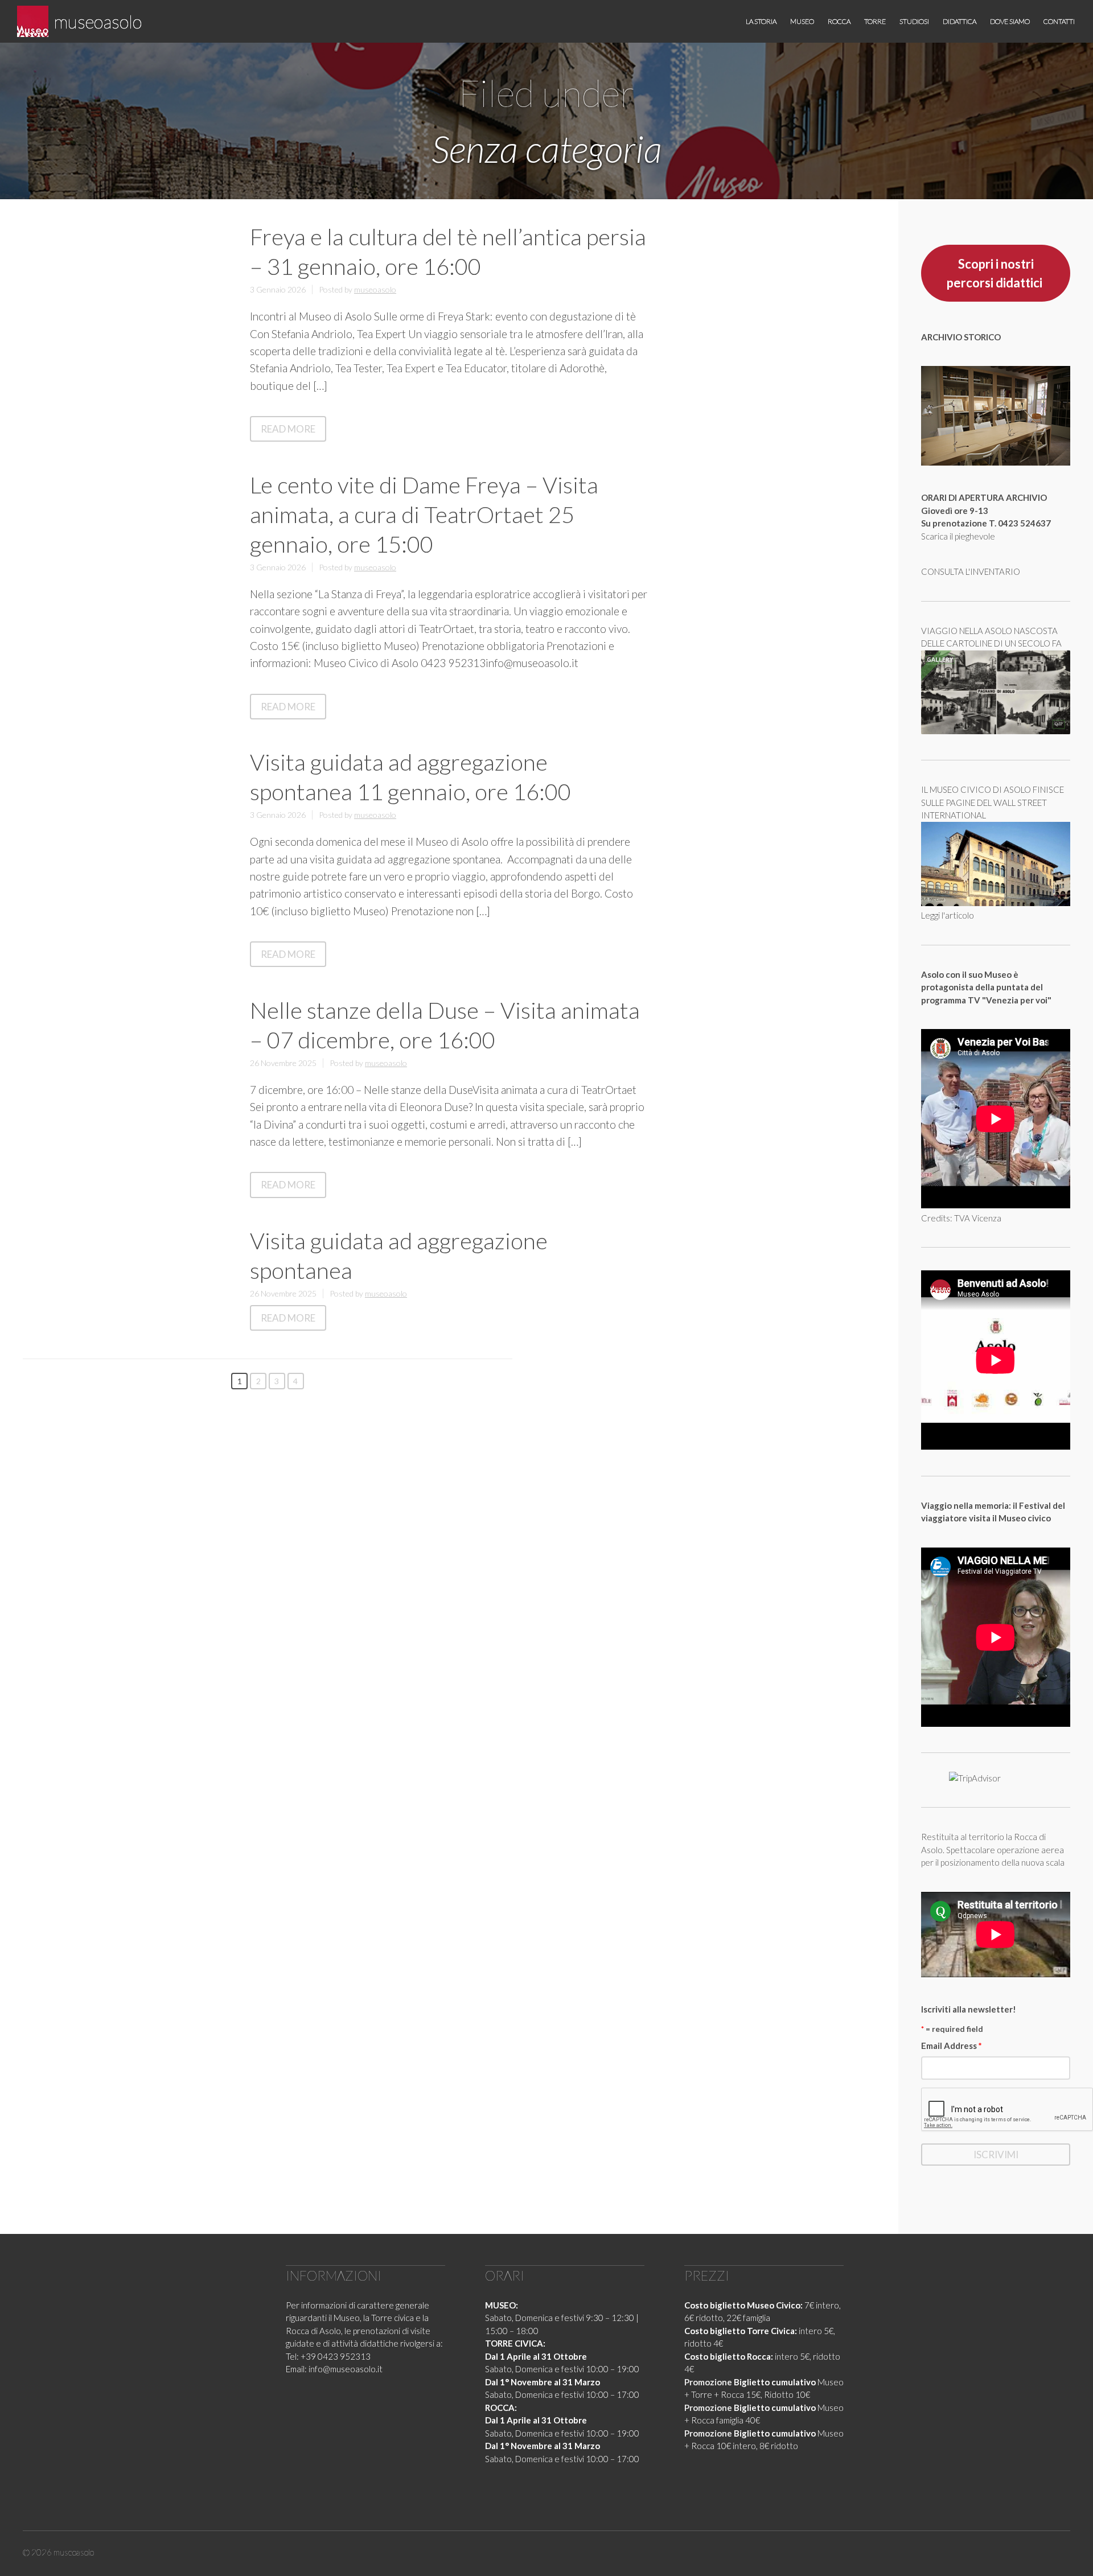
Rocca (839, 21)
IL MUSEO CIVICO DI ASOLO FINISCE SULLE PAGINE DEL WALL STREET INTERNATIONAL (993, 802)
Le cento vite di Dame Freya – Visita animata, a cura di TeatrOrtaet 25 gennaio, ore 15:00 (424, 515)
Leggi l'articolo (948, 915)
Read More (293, 431)
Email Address (952, 2046)
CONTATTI (1059, 21)
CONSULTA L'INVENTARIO (971, 571)
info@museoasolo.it (346, 2369)
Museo (802, 21)
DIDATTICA (960, 21)
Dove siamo (1010, 21)
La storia (761, 21)
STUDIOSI (914, 21)
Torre (875, 21)
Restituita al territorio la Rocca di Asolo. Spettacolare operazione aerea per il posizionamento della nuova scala (993, 1849)
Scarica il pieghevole (958, 536)
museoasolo (98, 21)
